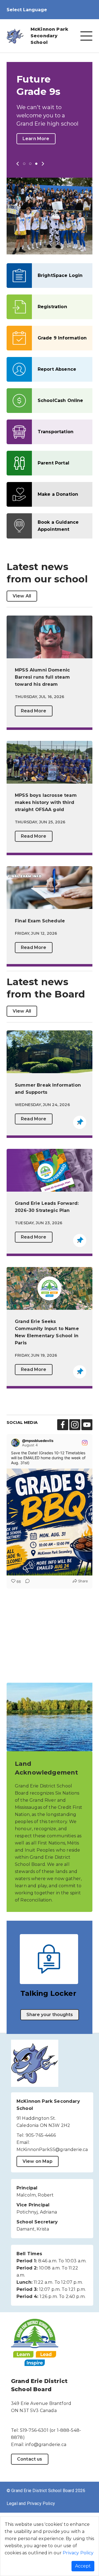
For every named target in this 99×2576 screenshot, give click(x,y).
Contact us (30, 2459)
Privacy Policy (78, 2553)
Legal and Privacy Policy (31, 2503)
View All (22, 596)
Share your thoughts (50, 2015)
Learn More (36, 139)
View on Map (38, 2161)
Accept (83, 2566)
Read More (34, 711)
